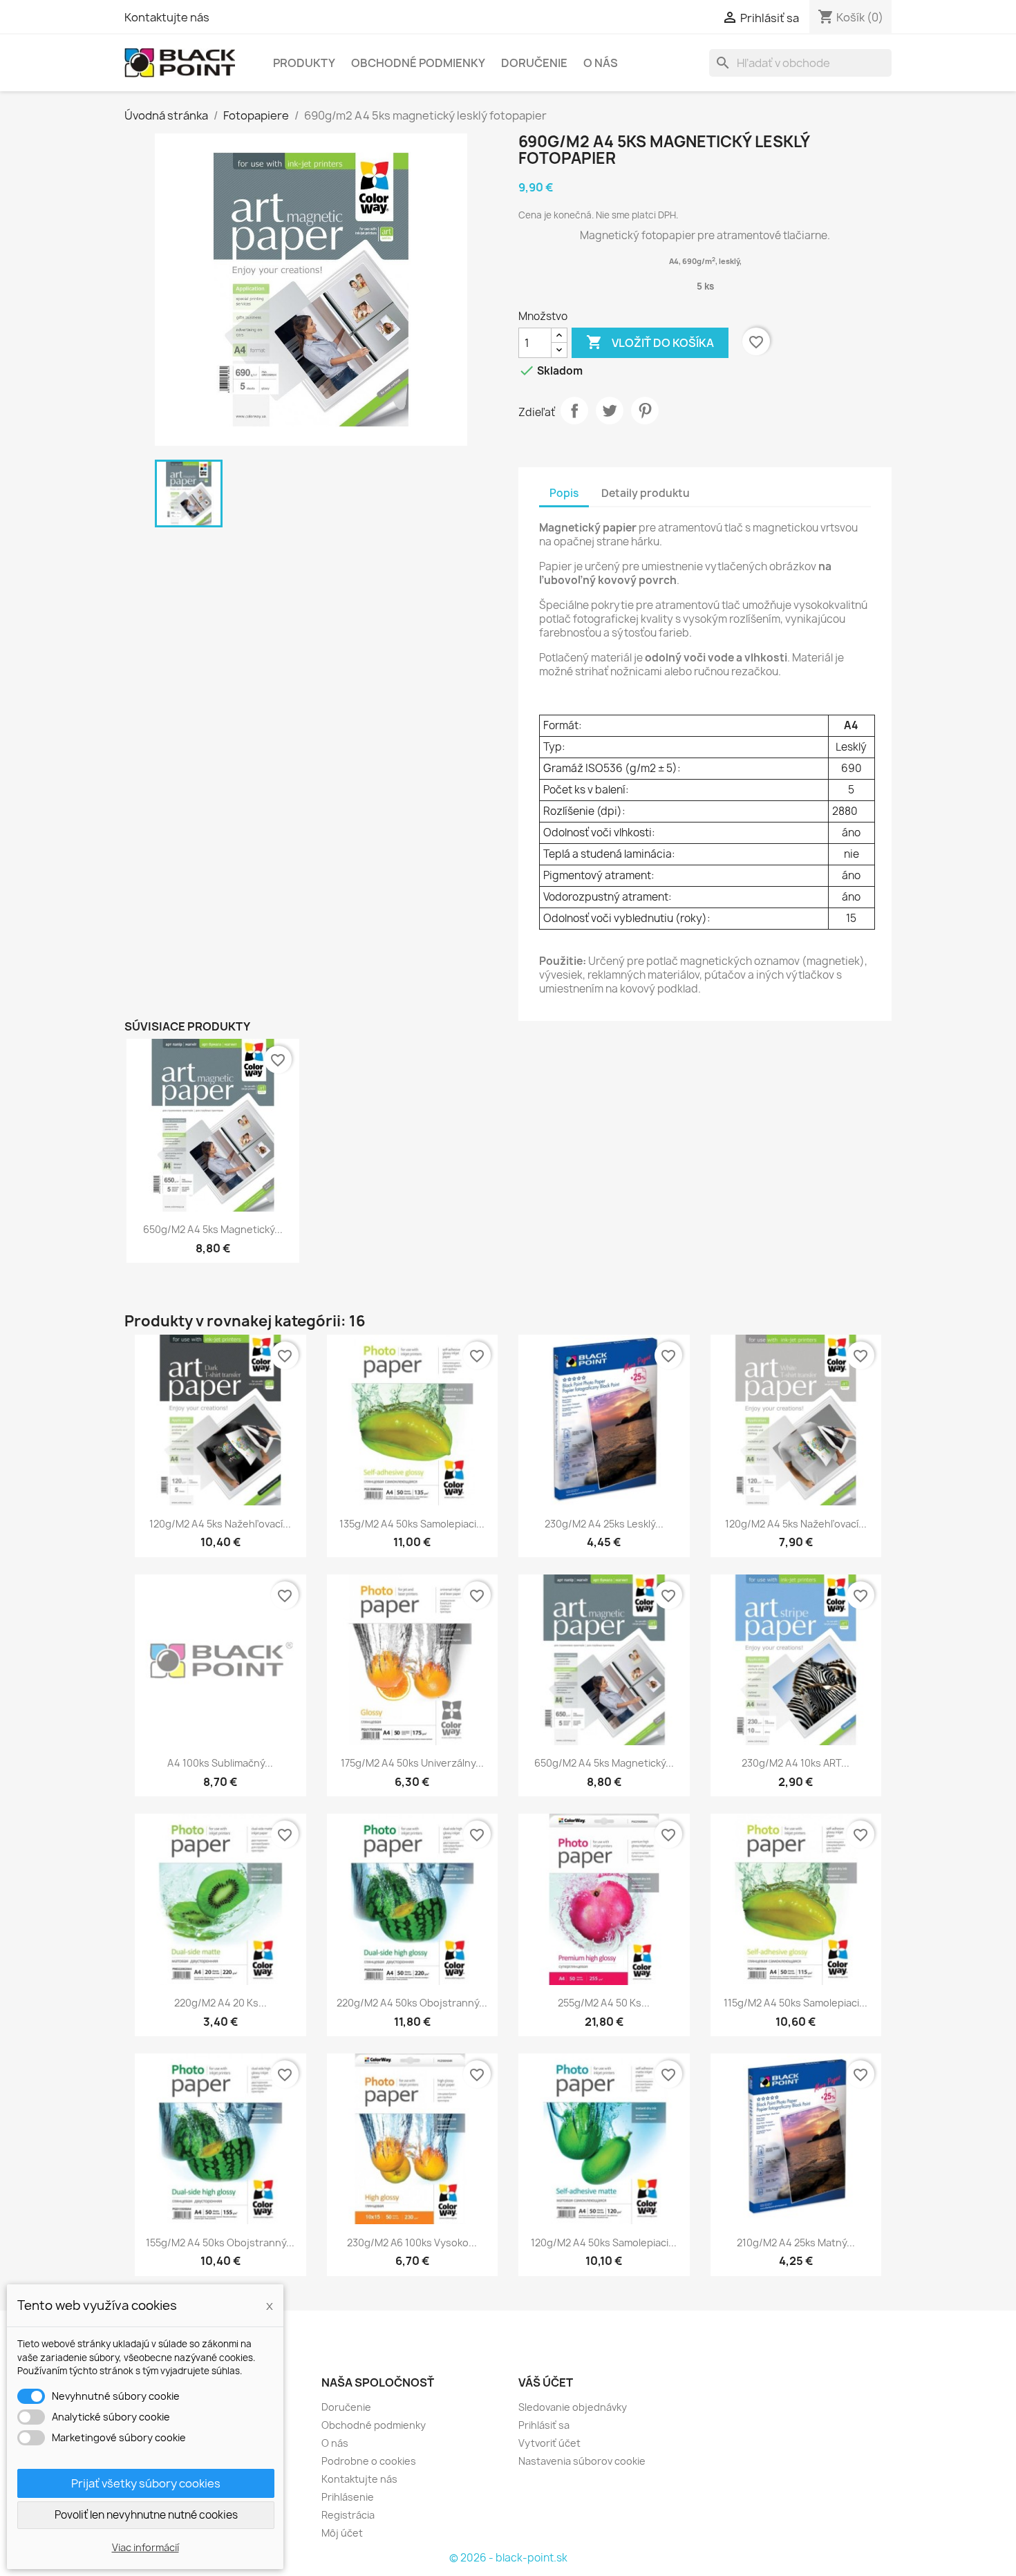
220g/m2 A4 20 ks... (220, 2003)
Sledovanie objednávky (573, 2407)
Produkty (304, 63)
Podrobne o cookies (369, 2461)
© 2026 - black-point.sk (508, 2558)
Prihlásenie (348, 2497)
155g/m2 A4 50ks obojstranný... (220, 2243)
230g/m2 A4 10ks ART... (796, 1763)
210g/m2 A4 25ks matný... (796, 2243)
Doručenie (534, 63)
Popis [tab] (564, 493)
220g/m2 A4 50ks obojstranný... (412, 2003)
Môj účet (342, 2533)
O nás (601, 63)
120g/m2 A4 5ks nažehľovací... (220, 1524)
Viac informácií (145, 2547)
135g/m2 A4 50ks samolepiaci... (412, 1524)
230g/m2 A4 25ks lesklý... (604, 1524)
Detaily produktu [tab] (646, 493)
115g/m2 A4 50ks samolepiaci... (796, 2003)
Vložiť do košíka (650, 342)
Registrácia (348, 2515)
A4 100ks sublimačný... (220, 1763)
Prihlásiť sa (544, 2425)
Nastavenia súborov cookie (582, 2461)
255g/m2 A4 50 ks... (604, 2003)
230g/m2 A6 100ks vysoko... (412, 2243)
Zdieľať (574, 411)
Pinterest (645, 411)
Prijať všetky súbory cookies (146, 2483)
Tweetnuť (610, 411)
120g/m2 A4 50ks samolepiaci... (604, 2243)
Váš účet (546, 2382)
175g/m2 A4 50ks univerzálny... (412, 1763)
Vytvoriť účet (549, 2443)
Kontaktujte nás (167, 17)
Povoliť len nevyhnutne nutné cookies (146, 2515)
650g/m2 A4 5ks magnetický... (213, 1229)
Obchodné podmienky (418, 63)
